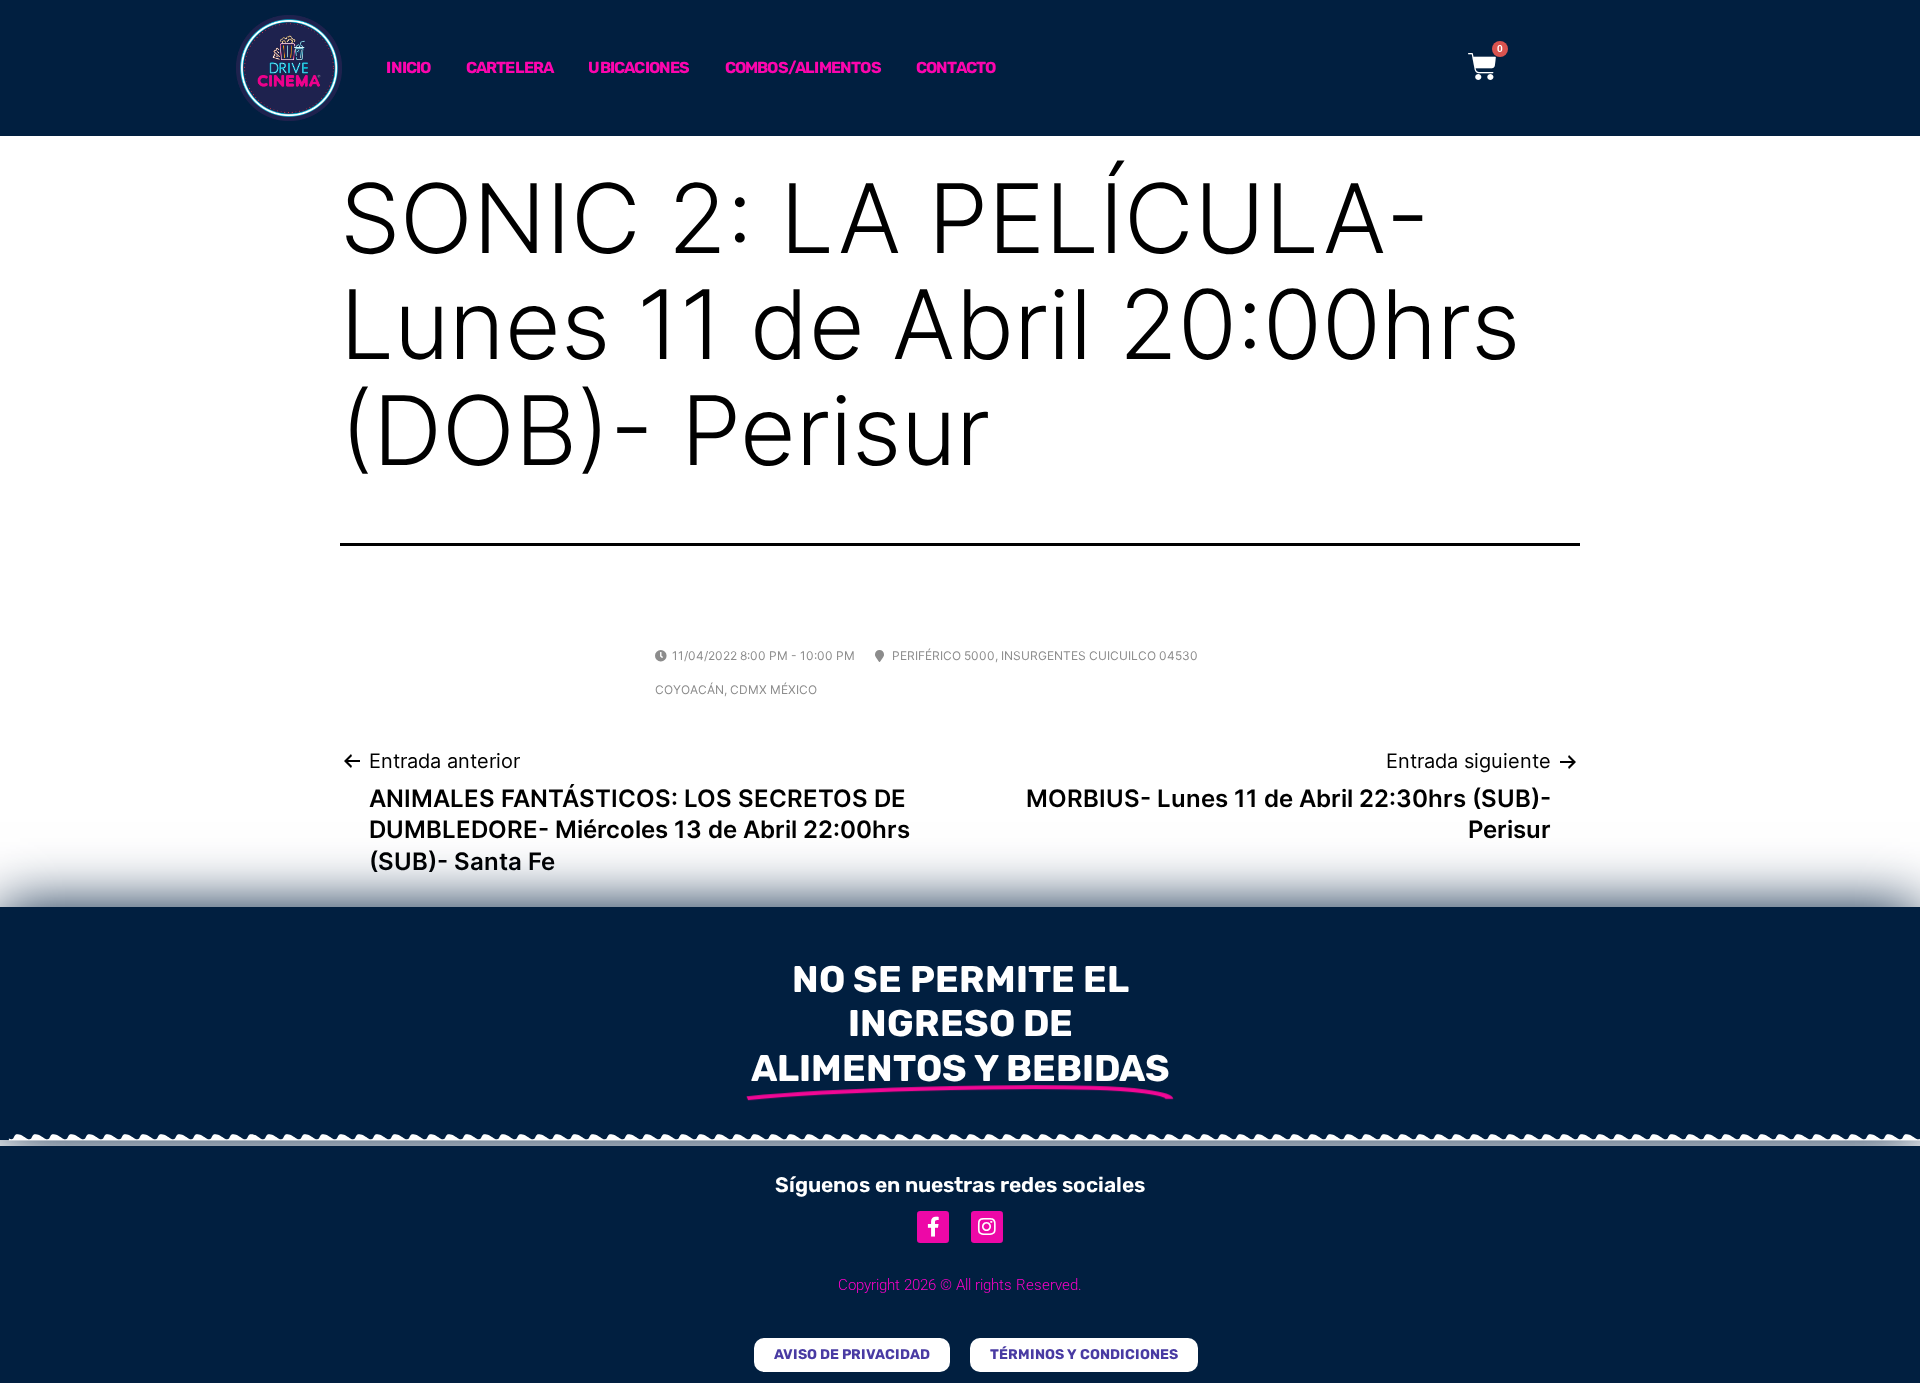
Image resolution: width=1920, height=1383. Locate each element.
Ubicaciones (638, 67)
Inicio (408, 67)
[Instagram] (987, 1227)
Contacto (956, 67)
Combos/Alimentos (803, 67)
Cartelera (510, 67)
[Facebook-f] (933, 1227)
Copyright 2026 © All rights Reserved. (960, 1285)
